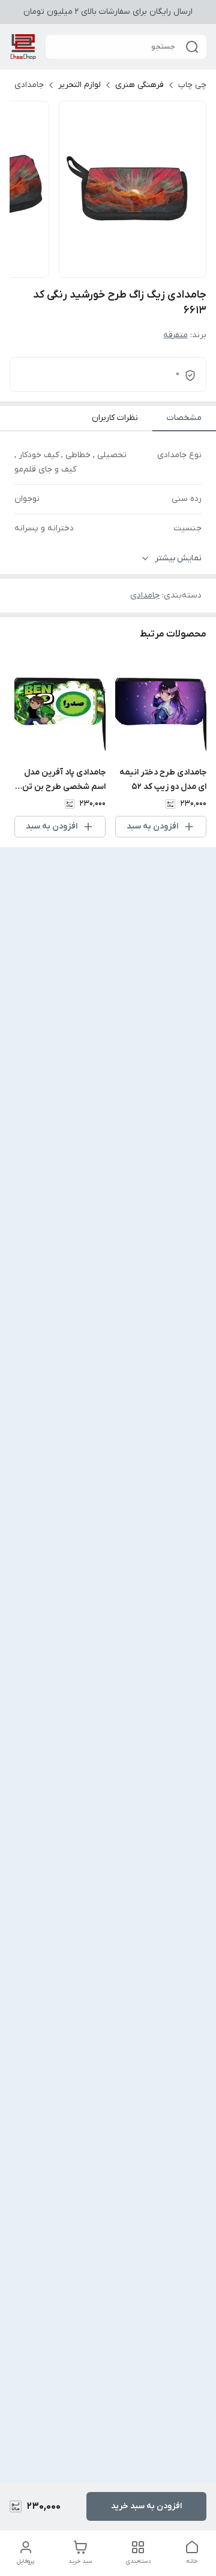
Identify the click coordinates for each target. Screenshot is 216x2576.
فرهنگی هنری (139, 85)
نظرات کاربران (115, 418)
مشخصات (184, 418)
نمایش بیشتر (178, 558)
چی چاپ (192, 85)
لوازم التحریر (79, 85)
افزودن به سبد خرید (146, 2506)
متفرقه (175, 335)
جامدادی (29, 85)
